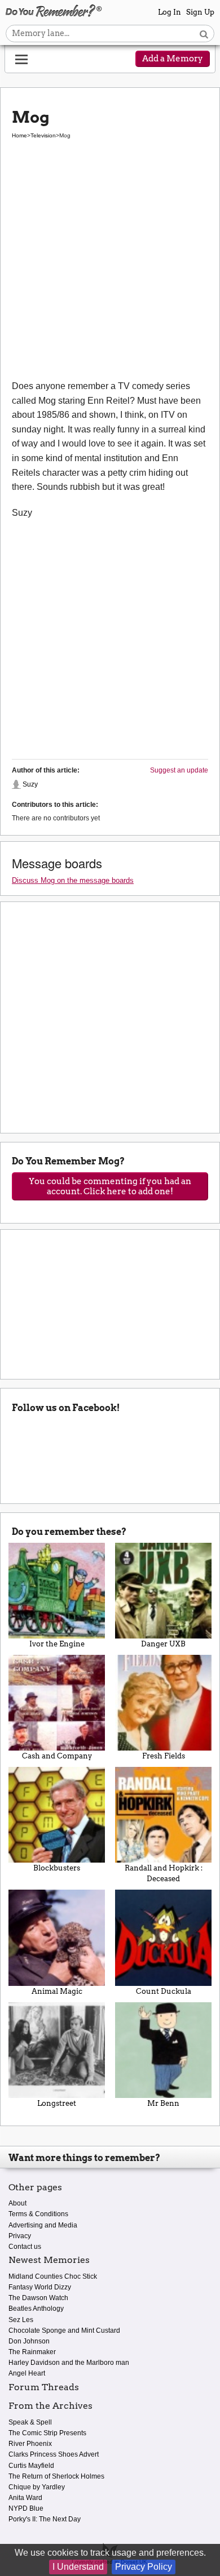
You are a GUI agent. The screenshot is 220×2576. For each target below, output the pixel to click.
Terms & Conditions (38, 2214)
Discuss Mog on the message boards (73, 880)
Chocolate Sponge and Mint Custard (64, 2331)
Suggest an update (179, 770)
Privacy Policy (144, 2567)
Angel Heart (27, 2373)
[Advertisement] (110, 267)
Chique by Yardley (37, 2487)
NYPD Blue (26, 2508)
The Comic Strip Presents (47, 2433)
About (17, 2203)
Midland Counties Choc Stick (53, 2276)
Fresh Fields (164, 1756)
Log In (170, 12)
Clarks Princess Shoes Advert (54, 2454)
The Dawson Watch (38, 2298)
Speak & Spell (30, 2422)
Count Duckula (164, 1991)
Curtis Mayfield (31, 2466)
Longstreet (57, 2103)
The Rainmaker (32, 2352)
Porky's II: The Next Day (45, 2519)
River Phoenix (30, 2444)
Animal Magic (57, 1991)
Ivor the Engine (57, 1644)
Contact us (25, 2247)
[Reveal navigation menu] (21, 60)
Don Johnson (29, 2341)
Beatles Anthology (36, 2309)
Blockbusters (57, 1868)
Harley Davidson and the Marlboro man (69, 2363)
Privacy (20, 2236)
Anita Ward (25, 2498)
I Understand (78, 2567)
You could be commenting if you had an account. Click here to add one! (110, 1186)
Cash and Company (57, 1756)
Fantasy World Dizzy (40, 2287)
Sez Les (21, 2320)
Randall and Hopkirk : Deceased (164, 1873)
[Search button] (204, 34)
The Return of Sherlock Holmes (56, 2476)
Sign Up (200, 12)
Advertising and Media (43, 2225)
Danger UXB (163, 1644)
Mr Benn (163, 2103)
